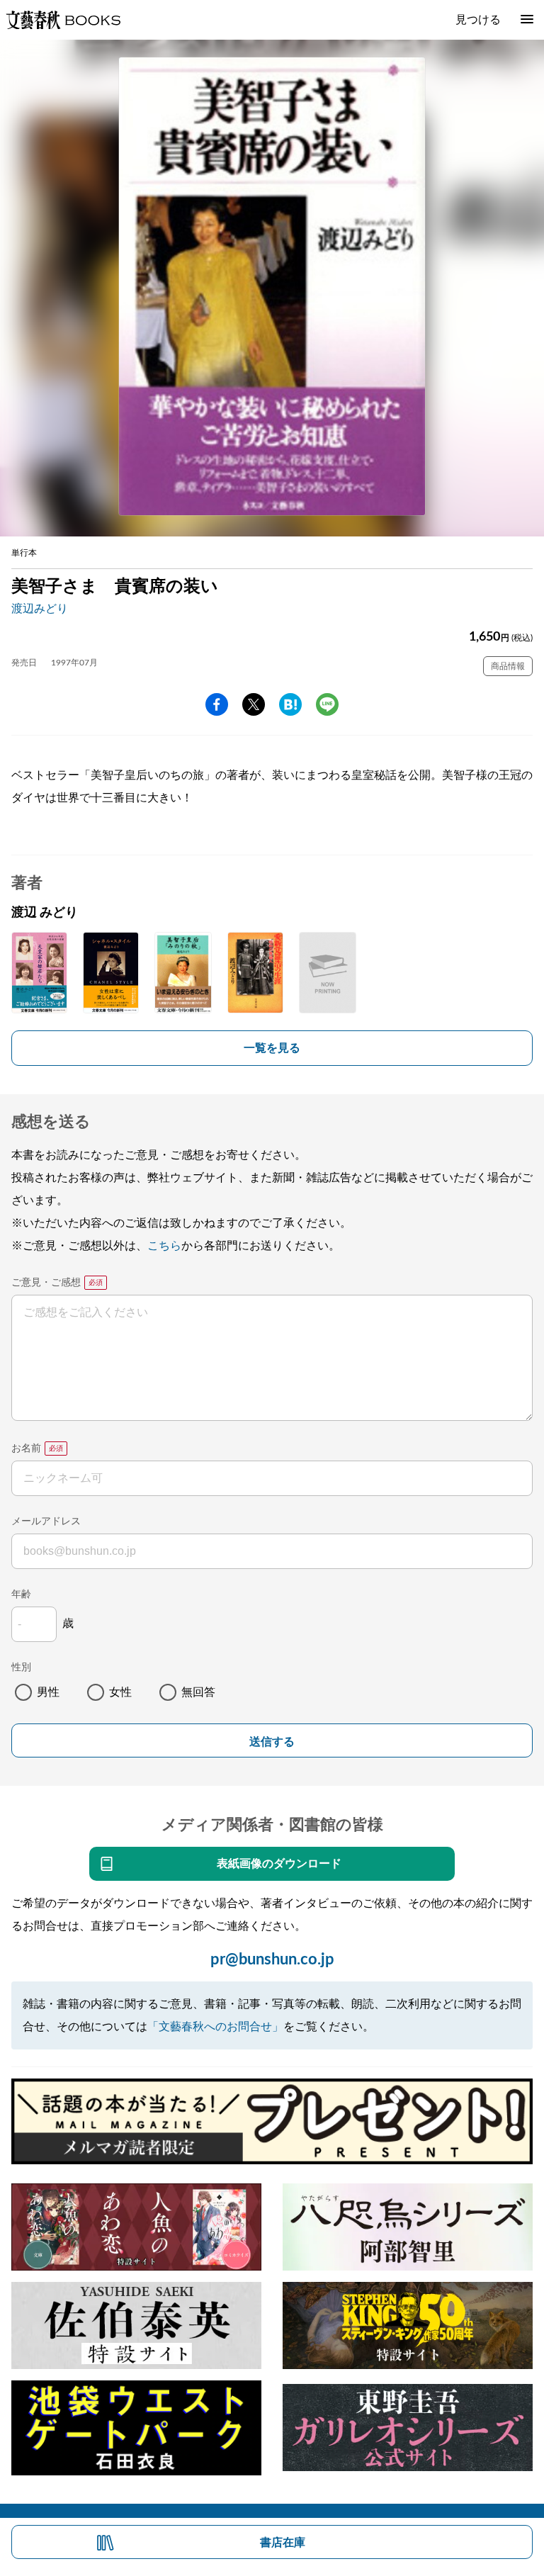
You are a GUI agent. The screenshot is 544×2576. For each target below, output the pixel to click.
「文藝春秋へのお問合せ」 (215, 2027)
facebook (217, 704)
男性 (48, 1692)
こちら (164, 1246)
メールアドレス (46, 1522)
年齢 (21, 1594)
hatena (290, 704)
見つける (478, 20)
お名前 (26, 1449)
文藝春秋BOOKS (63, 20)
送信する (272, 1742)
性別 (21, 1667)
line (327, 704)
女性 (120, 1692)
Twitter (254, 704)
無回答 (198, 1692)
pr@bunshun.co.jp (272, 1959)
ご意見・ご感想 (46, 1283)
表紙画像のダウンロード (279, 1864)
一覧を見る (272, 1048)
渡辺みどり (40, 609)
